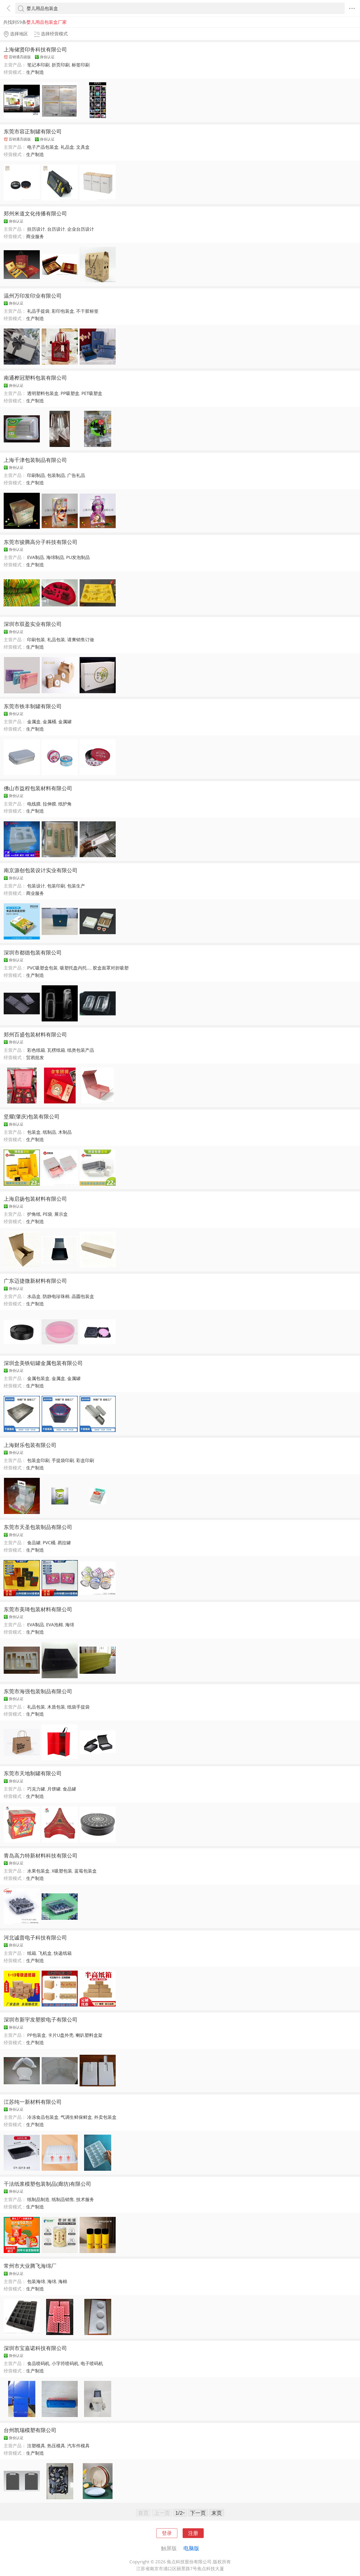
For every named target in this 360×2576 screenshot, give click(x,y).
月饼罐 (54, 1789)
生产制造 (35, 72)
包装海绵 (36, 2281)
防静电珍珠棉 (56, 1296)
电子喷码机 (92, 2363)
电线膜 (34, 804)
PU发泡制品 (78, 557)
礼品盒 (67, 147)
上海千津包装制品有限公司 (35, 460)
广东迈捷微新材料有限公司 (35, 1281)
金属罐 (65, 722)
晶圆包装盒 (83, 1296)
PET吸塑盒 (92, 393)
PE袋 (47, 1214)
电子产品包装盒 (43, 147)
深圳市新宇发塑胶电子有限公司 (41, 2019)
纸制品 (49, 1132)
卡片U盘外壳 (61, 2035)
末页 (217, 2513)
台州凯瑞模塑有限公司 (30, 2430)
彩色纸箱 (36, 1050)
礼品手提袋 (38, 311)
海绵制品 (55, 557)
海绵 (70, 1625)
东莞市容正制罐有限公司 (33, 131)
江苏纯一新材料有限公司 (33, 2102)
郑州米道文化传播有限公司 (35, 213)
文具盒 (83, 147)
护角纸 (34, 1214)
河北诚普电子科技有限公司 (35, 1937)
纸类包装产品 (81, 1050)
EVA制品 (36, 557)
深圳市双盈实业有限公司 (33, 624)
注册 (193, 2533)
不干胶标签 (87, 311)
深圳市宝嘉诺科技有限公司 (35, 2348)
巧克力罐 (36, 1789)
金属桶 (49, 722)
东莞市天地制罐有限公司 (33, 1773)
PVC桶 (49, 1543)
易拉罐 (64, 1543)
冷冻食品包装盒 (43, 2117)
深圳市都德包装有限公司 (33, 952)
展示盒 (61, 1214)
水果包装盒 (38, 1871)
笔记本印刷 (38, 65)
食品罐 (34, 1543)
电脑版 (191, 2548)
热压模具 (56, 2446)
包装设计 (36, 886)
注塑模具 (36, 2446)
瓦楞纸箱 (56, 1050)
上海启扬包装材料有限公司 (35, 1199)
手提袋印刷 (63, 1460)
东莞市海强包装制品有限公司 (38, 1691)
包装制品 (56, 475)
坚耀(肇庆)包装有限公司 (32, 1116)
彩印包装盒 (63, 311)
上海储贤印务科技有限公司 (35, 49)
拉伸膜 (49, 804)
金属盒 (34, 722)
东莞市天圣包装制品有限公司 (38, 1527)
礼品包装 (56, 640)
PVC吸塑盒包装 (42, 968)
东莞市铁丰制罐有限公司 (33, 706)
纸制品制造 (38, 2199)
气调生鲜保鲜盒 (76, 2117)
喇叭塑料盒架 (89, 2035)
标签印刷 (81, 65)
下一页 (198, 2513)
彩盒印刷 (85, 1460)
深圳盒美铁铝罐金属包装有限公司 (43, 1363)
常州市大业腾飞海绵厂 (30, 2266)
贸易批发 (35, 1057)
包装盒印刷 (38, 1460)
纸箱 (32, 1953)
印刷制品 (36, 475)
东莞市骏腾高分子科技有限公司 (41, 542)
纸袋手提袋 (78, 1707)
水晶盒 (34, 1296)
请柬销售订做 (81, 640)
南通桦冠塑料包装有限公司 (35, 378)
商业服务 (35, 236)
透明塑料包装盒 (43, 393)
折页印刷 (61, 65)
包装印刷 (56, 886)
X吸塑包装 (62, 1871)
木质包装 (56, 1707)
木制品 (65, 1132)
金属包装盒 (38, 1378)
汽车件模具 (78, 2446)
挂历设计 (36, 229)
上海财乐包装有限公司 (30, 1445)
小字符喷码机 (65, 2363)
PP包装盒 (37, 2035)
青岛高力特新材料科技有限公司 (41, 1855)
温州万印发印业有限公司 (33, 296)
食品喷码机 (38, 2363)
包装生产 (76, 886)
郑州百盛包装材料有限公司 (35, 1034)
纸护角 (65, 804)
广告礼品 (76, 475)
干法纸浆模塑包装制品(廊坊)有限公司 (47, 2184)
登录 (167, 2533)
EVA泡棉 (55, 1625)
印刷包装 (36, 640)
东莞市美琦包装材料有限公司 (38, 1609)
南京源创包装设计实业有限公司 (41, 870)
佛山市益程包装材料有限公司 (38, 788)
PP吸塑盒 (70, 393)
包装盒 (34, 1132)
